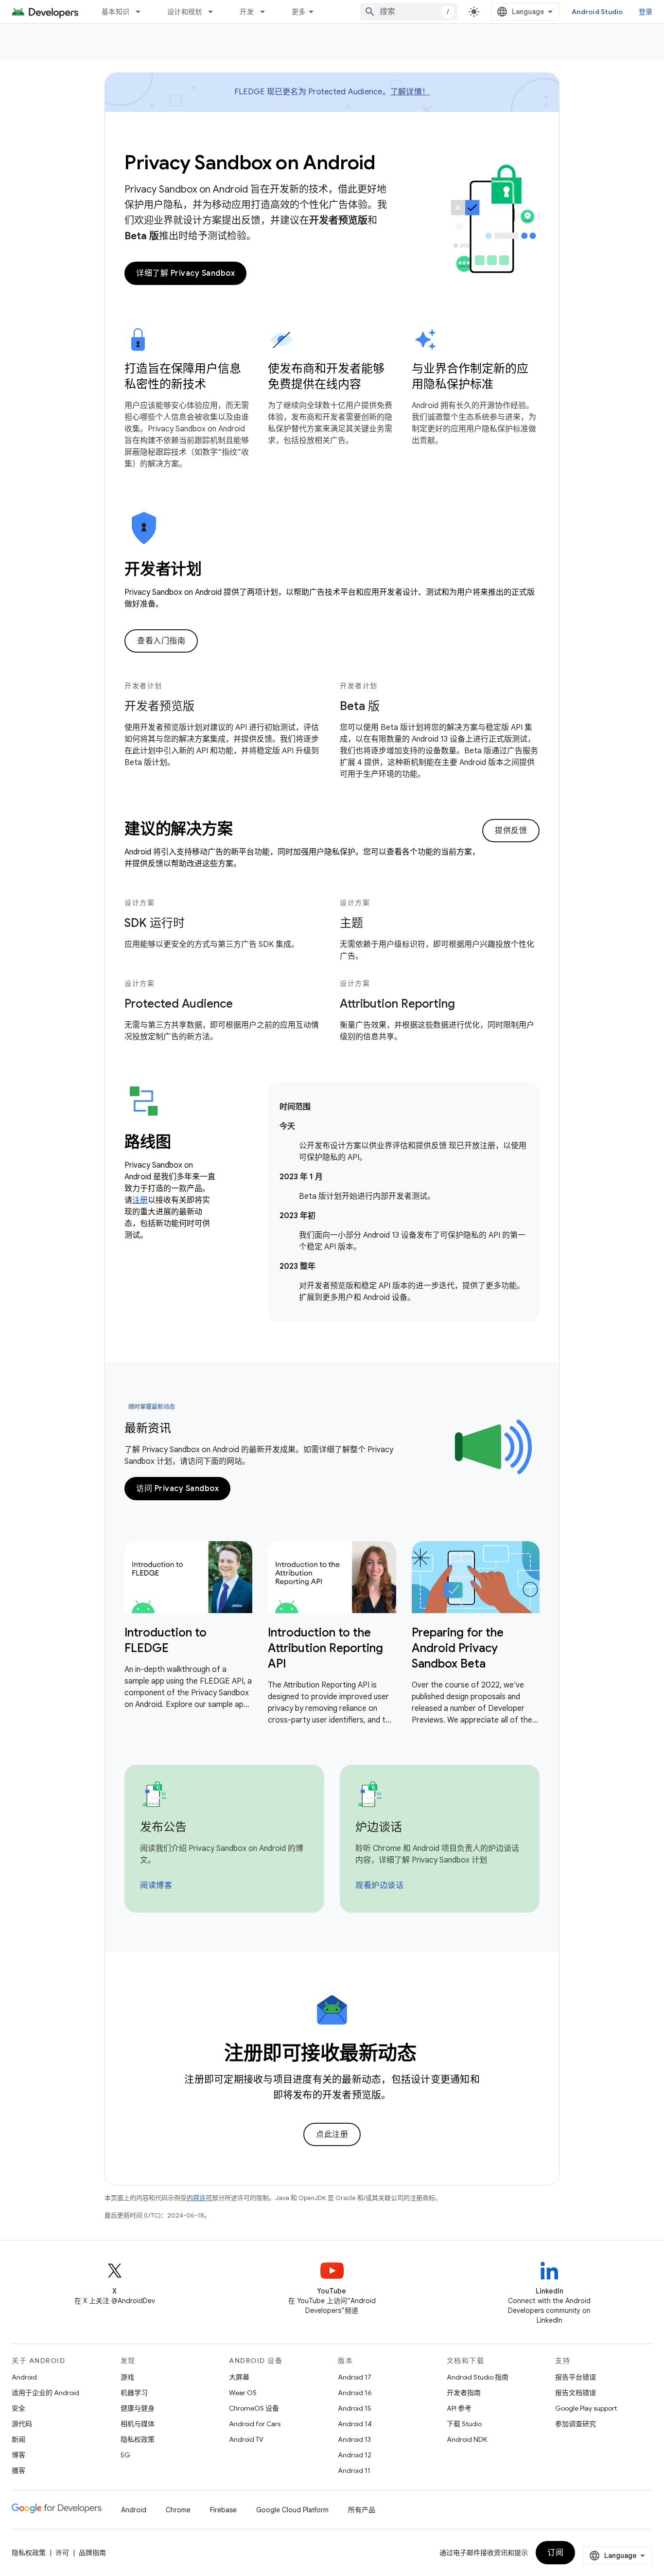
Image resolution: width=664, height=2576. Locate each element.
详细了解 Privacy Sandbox (185, 273)
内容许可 (199, 2198)
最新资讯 (148, 1428)
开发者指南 (464, 2393)
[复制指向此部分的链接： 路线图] (184, 1143)
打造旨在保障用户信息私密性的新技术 (183, 376)
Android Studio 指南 (478, 2377)
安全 (18, 2408)
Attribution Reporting (397, 1004)
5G (125, 2455)
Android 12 (355, 2455)
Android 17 (355, 2377)
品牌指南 (92, 2553)
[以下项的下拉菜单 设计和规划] (215, 12)
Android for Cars (255, 2424)
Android (24, 2377)
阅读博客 (156, 1885)
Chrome (178, 2510)
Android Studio (597, 12)
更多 (299, 12)
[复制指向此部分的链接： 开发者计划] (215, 570)
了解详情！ (410, 92)
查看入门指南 (161, 641)
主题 (351, 923)
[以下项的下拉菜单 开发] (267, 12)
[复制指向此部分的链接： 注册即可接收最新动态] (430, 2055)
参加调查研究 (576, 2424)
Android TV (246, 2439)
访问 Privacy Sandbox (177, 1489)
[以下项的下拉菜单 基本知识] (142, 12)
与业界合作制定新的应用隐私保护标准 (470, 376)
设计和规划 (184, 12)
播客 (18, 2470)
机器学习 (134, 2393)
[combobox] (409, 12)
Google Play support (586, 2408)
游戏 (127, 2377)
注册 (140, 1200)
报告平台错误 (576, 2377)
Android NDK (467, 2439)
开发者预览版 (159, 706)
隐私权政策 (138, 2439)
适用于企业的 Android (45, 2393)
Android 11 (354, 2470)
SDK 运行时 (155, 923)
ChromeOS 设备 (254, 2408)
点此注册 (332, 2134)
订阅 (555, 2553)
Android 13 (354, 2439)
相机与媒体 (138, 2424)
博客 (18, 2455)
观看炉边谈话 (379, 1885)
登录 (646, 12)
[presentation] (332, 569)
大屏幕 (239, 2377)
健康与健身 (138, 2408)
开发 (247, 12)
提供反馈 (511, 831)
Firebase (223, 2510)
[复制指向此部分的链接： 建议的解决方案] (245, 830)
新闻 (18, 2439)
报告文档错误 (576, 2393)
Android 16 (355, 2393)
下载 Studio (464, 2424)
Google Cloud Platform (292, 2510)
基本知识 (115, 12)
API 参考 (459, 2408)
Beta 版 (360, 706)
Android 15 (355, 2408)
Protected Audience (179, 1004)
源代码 (22, 2424)
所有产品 (362, 2510)
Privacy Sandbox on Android (250, 162)
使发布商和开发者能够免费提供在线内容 (326, 376)
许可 (62, 2553)
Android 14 (355, 2424)
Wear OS (243, 2393)
